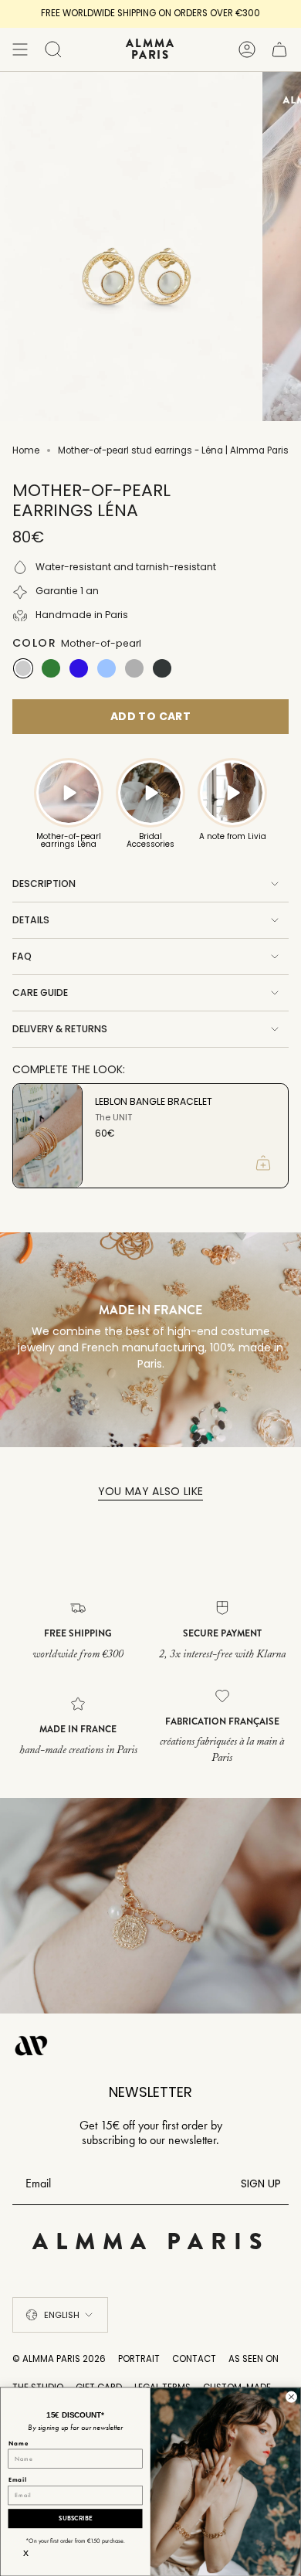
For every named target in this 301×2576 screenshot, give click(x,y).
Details (31, 920)
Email (18, 2479)
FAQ (22, 956)
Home (26, 450)
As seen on (254, 2359)
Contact (194, 2359)
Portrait (139, 2359)
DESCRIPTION (44, 884)
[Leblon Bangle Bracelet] (47, 1136)
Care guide (40, 992)
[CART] (279, 49)
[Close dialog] (291, 2396)
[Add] (263, 1163)
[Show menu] (20, 49)
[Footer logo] (32, 2045)
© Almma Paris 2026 (59, 2359)
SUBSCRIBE (75, 2518)
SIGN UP (261, 2183)
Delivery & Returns (60, 1029)
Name (19, 2443)
